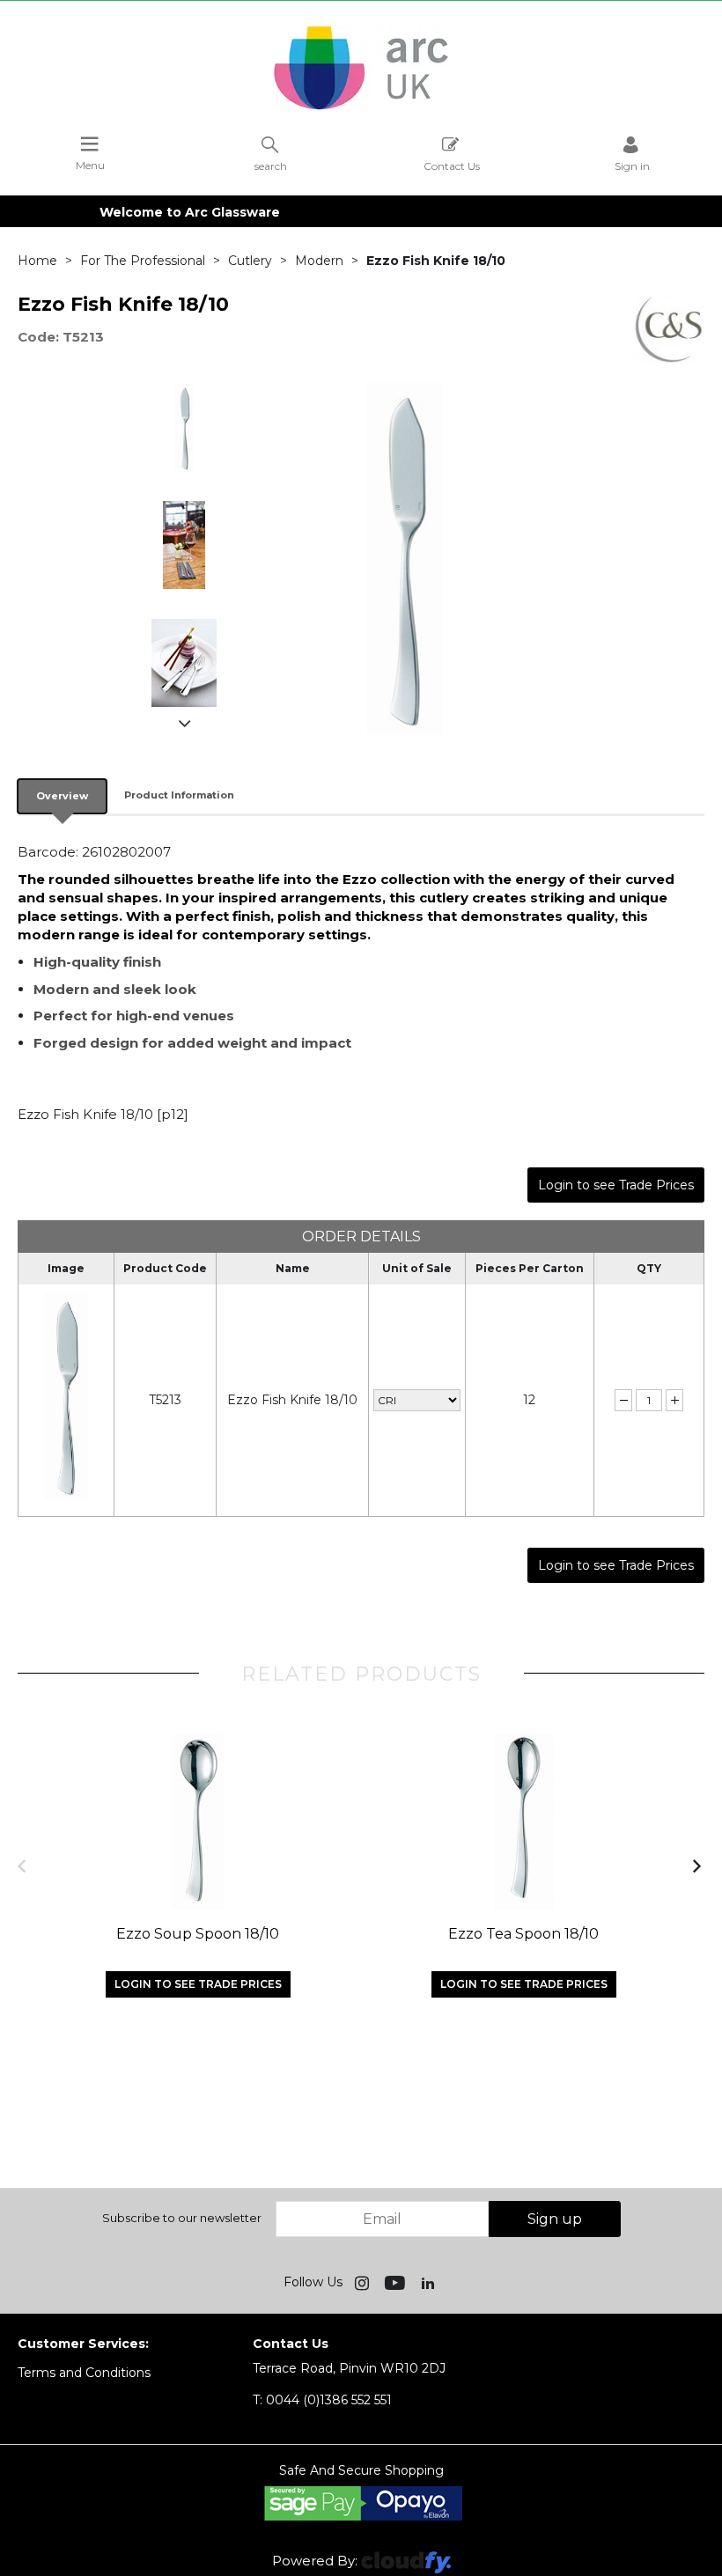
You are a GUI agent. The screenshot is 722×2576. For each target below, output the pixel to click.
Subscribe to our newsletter (182, 2218)
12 (529, 1400)
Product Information (179, 795)
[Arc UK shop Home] (361, 108)
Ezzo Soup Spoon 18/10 (198, 1934)
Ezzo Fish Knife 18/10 (292, 1400)
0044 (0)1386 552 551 (322, 2400)
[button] (23, 1865)
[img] (364, 2282)
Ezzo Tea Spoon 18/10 (523, 1934)
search (271, 166)
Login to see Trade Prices (616, 1185)
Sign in (632, 166)
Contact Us (452, 166)
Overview (62, 796)
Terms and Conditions (84, 2373)
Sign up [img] (555, 2219)
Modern (319, 261)
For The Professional (143, 261)
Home (37, 261)
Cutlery (250, 261)
